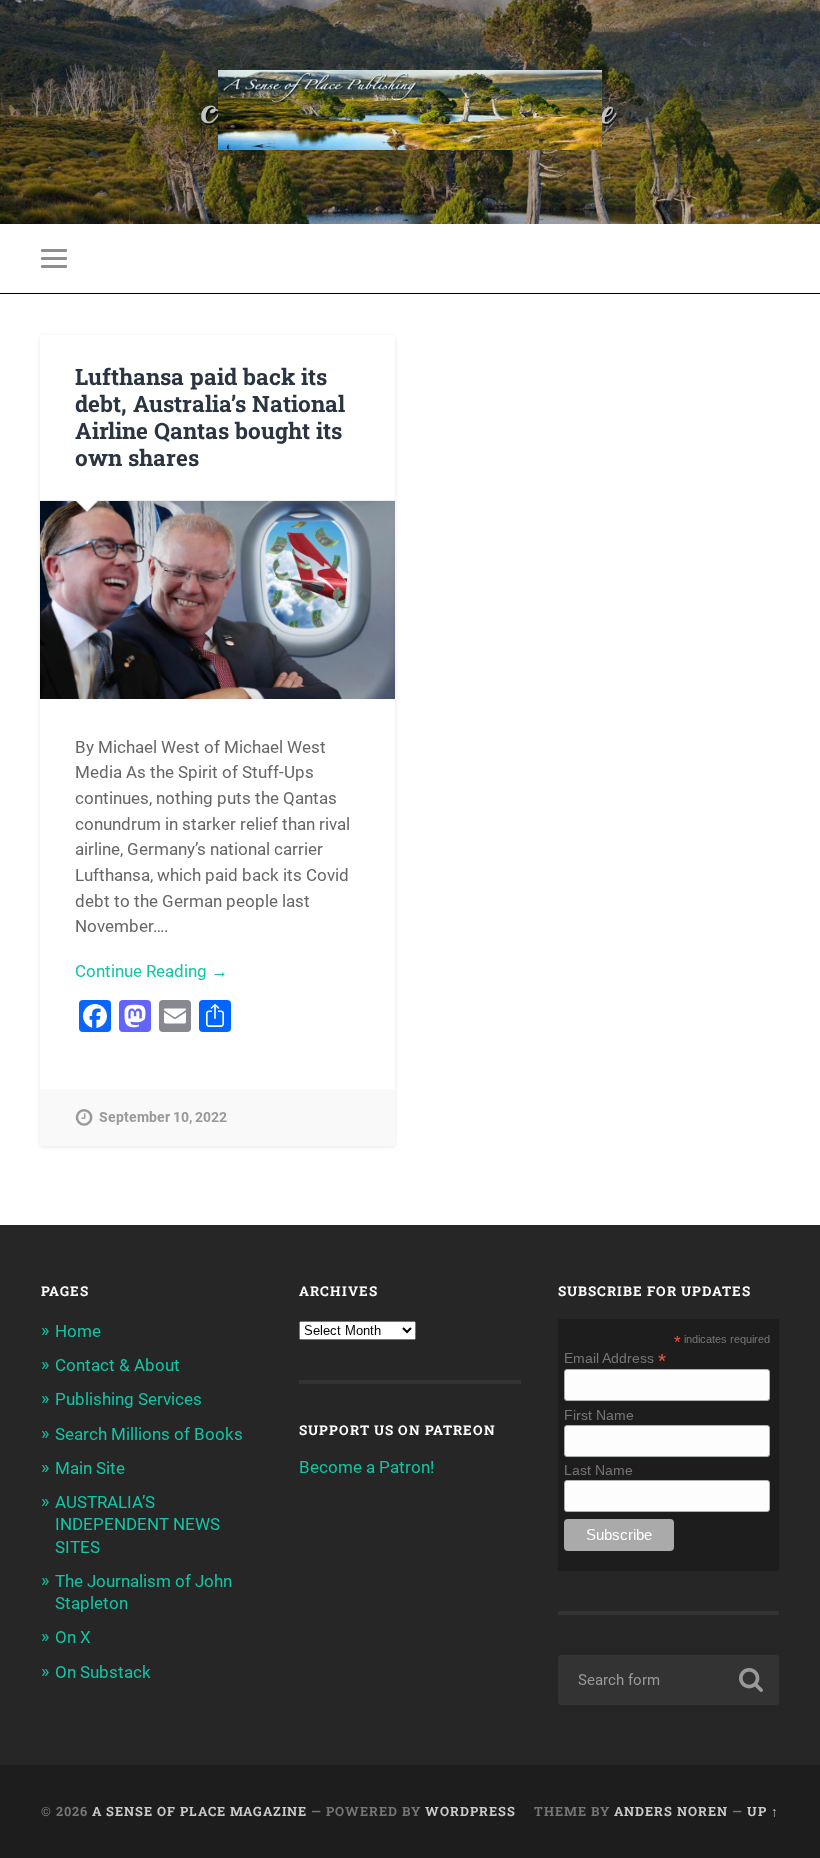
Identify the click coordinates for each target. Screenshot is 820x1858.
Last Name (598, 1470)
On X (73, 1637)
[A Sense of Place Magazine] (410, 112)
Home (78, 1331)
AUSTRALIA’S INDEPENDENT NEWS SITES (137, 1524)
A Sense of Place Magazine (199, 1811)
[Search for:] (668, 1680)
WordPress (470, 1811)
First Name (599, 1415)
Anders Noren (671, 1811)
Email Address (615, 1357)
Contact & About (117, 1365)
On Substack (103, 1672)
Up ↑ (763, 1811)
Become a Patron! (366, 1467)
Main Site (90, 1468)
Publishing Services (128, 1399)
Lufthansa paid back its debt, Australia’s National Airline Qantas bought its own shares (210, 416)
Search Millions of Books (149, 1434)
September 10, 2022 (163, 1117)
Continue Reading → (151, 971)
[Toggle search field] (767, 258)
